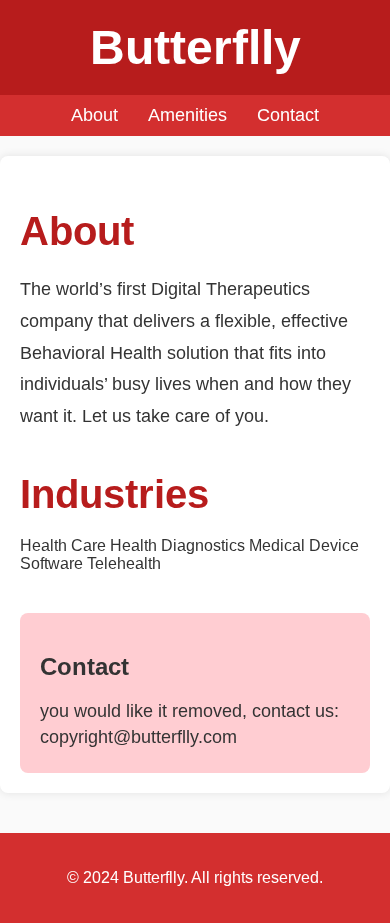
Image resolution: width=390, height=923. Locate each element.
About (94, 115)
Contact (288, 115)
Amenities (187, 115)
